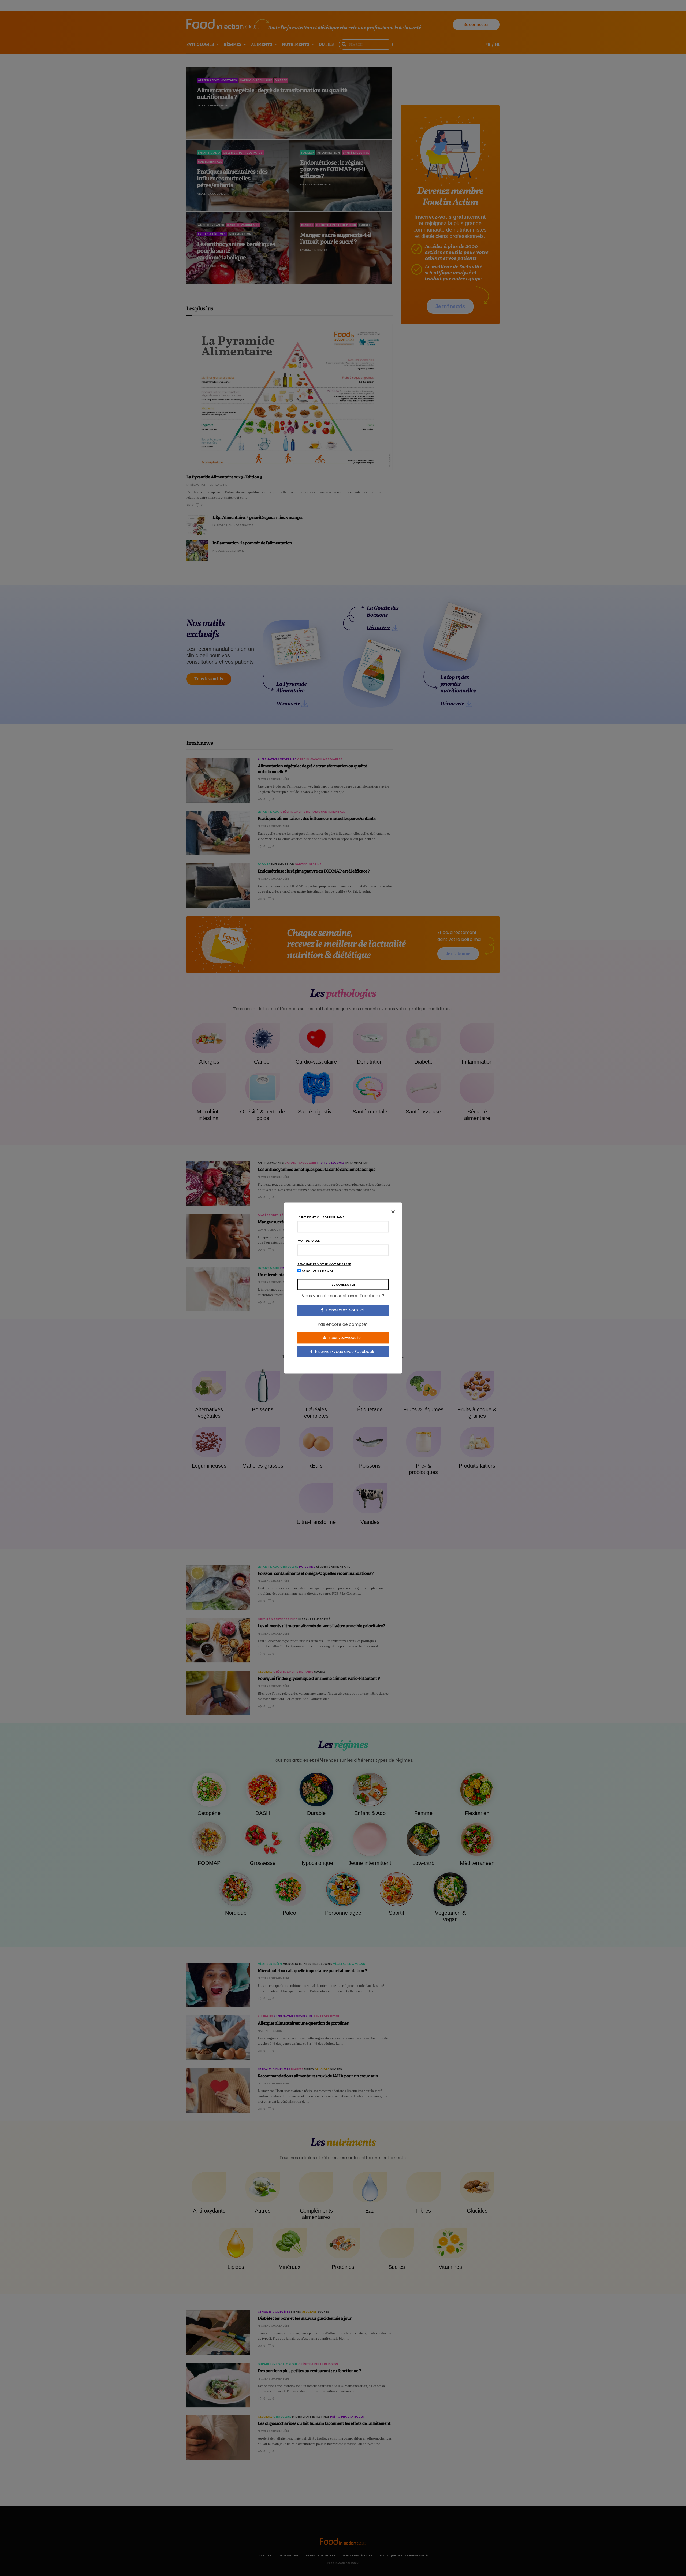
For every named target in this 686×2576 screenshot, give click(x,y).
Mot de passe (309, 1241)
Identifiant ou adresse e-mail (322, 1217)
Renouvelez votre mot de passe (324, 1264)
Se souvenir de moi (317, 1271)
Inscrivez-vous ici (344, 1338)
